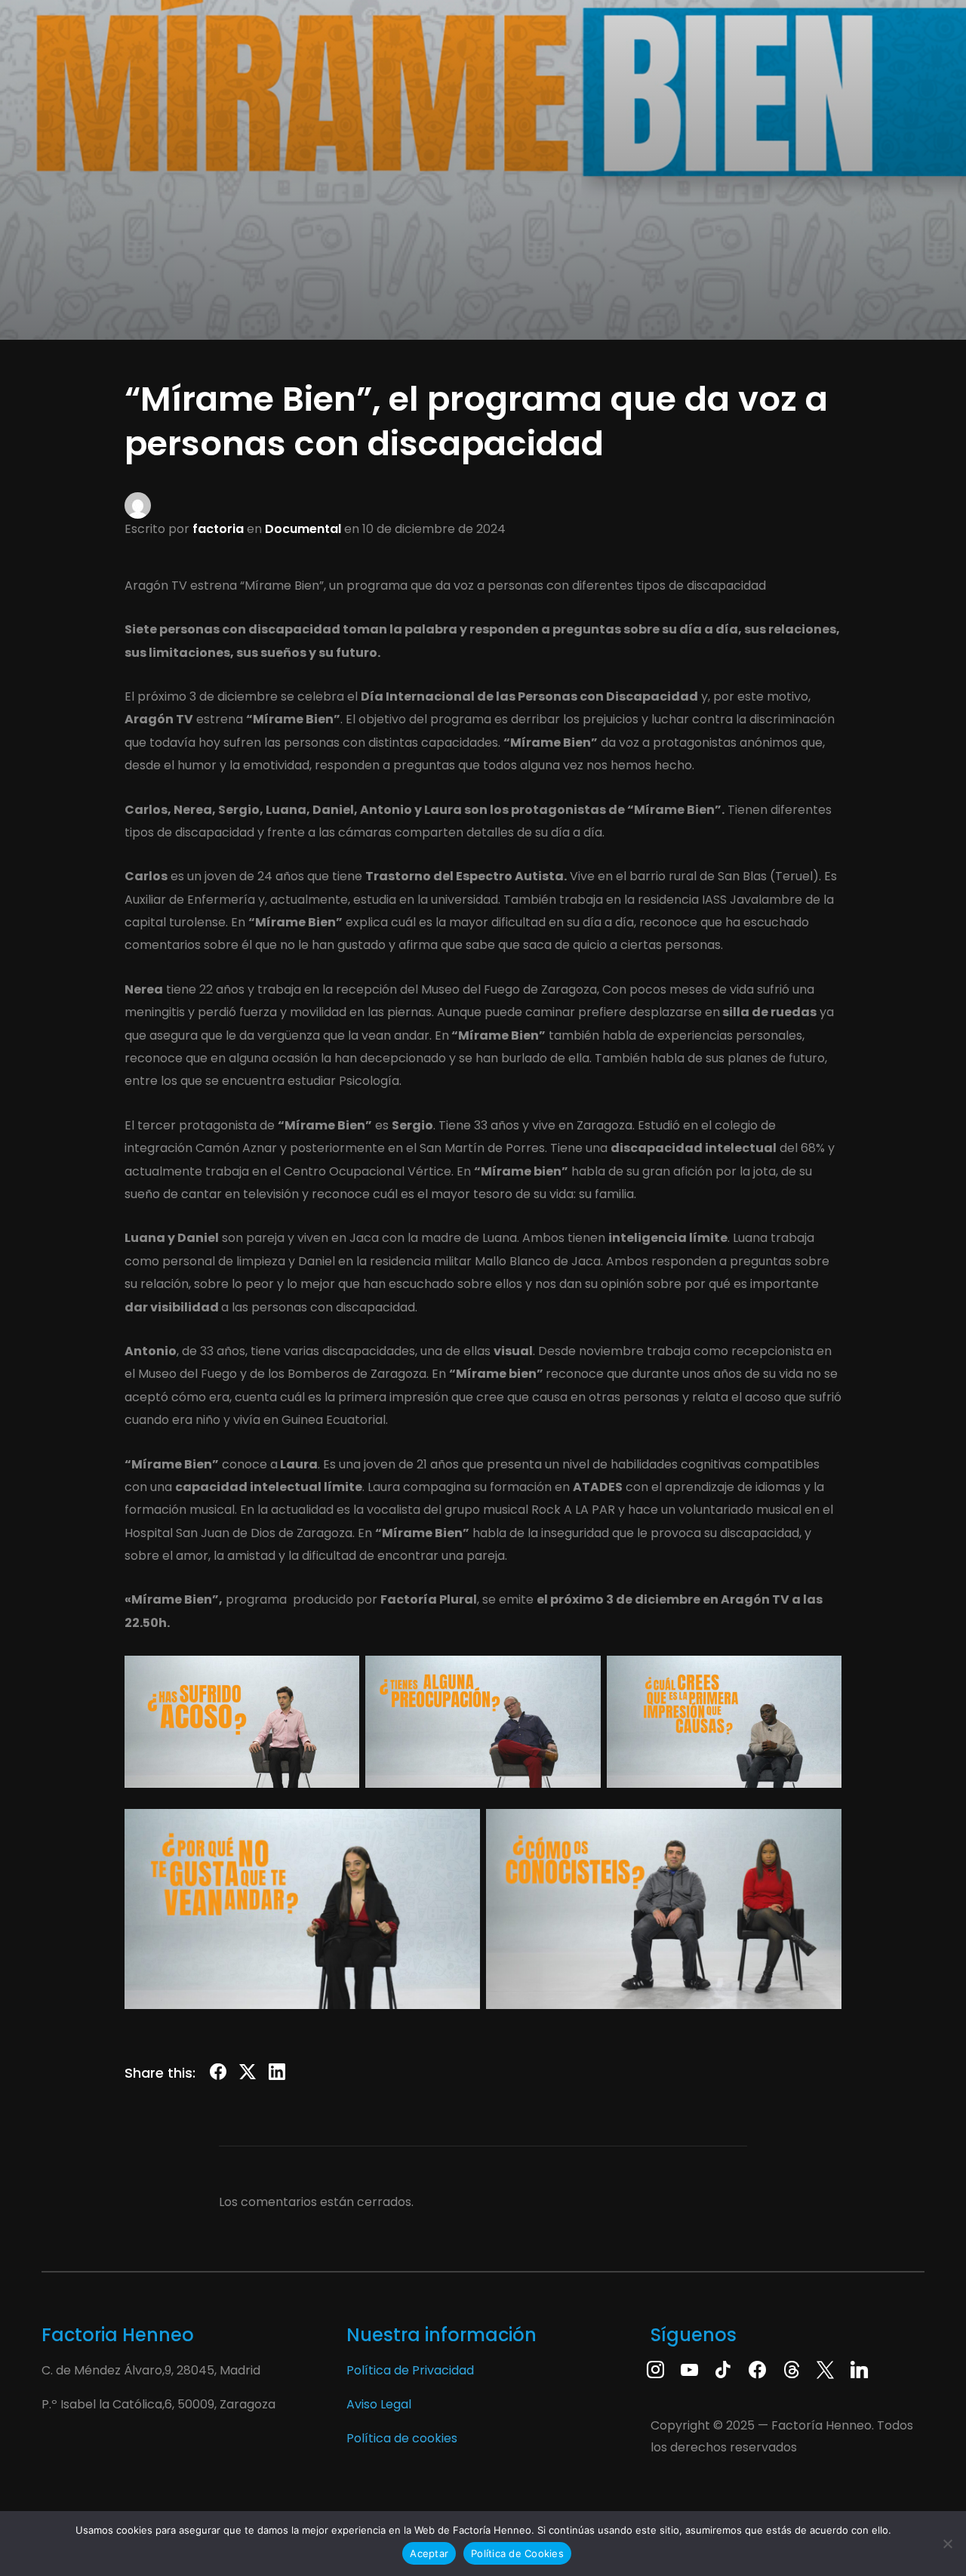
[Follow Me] (825, 2369)
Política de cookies (402, 2438)
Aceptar (429, 2553)
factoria (218, 529)
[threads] (791, 2369)
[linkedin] (859, 2369)
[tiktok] (723, 2369)
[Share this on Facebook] (218, 2075)
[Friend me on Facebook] (757, 2369)
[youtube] (689, 2369)
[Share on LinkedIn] (277, 2075)
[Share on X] (248, 2075)
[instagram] (655, 2369)
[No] (947, 2544)
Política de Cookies (517, 2553)
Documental (303, 529)
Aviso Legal (379, 2404)
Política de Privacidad (410, 2370)
